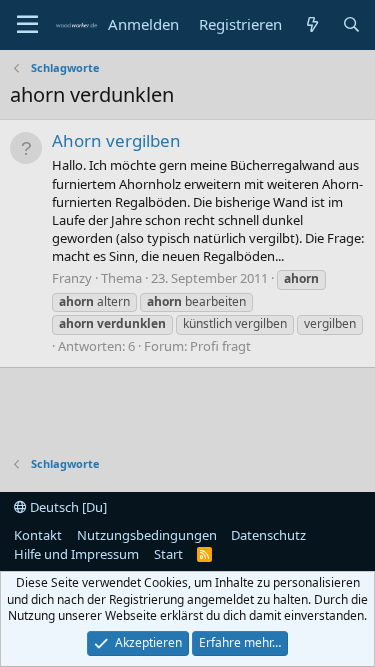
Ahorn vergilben (116, 140)
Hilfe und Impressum (76, 554)
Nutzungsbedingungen (147, 535)
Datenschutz (268, 535)
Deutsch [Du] (67, 507)
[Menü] (27, 25)
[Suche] (351, 24)
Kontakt (38, 535)
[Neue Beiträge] (311, 24)
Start (168, 554)
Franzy (72, 278)
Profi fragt (220, 346)
